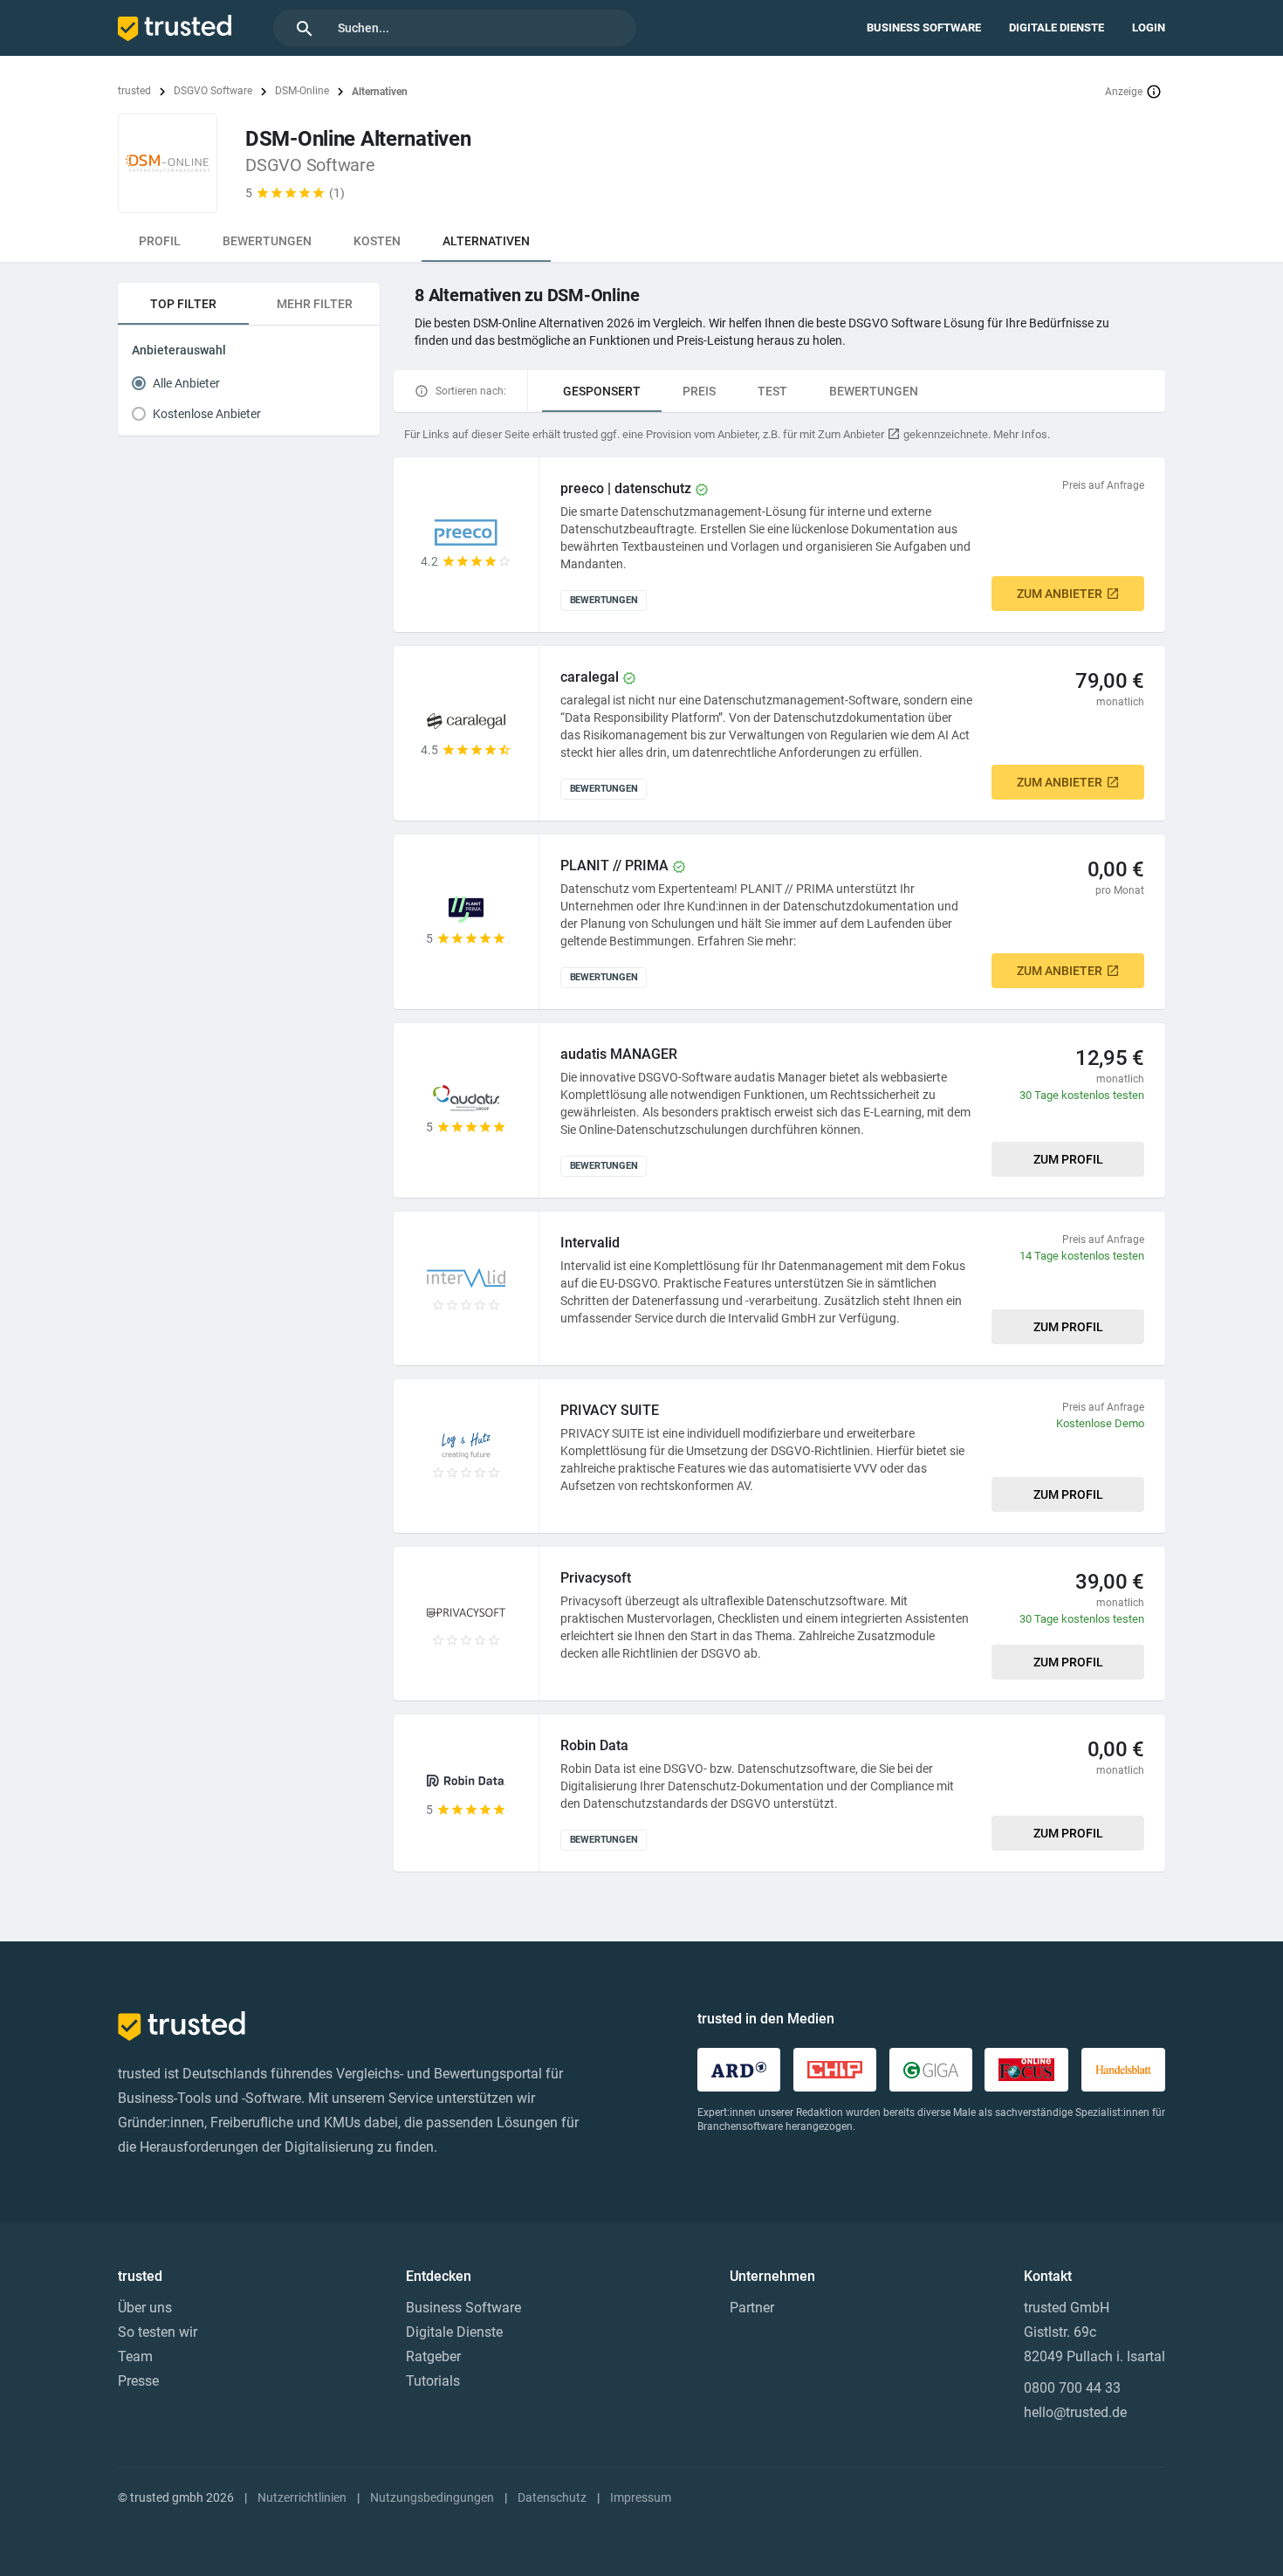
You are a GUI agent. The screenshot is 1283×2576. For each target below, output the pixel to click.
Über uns (145, 2308)
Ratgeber (433, 2356)
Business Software (924, 27)
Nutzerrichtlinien (302, 2497)
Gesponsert (602, 391)
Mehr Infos (1020, 434)
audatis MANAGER (619, 1054)
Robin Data (594, 1745)
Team (135, 2356)
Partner (752, 2308)
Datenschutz (552, 2497)
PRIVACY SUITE (610, 1410)
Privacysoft (596, 1578)
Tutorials (433, 2381)
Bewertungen (267, 241)
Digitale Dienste (1057, 27)
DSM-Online (302, 91)
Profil (160, 241)
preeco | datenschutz (626, 488)
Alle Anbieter (186, 383)
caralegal (590, 677)
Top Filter (183, 304)
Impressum (641, 2497)
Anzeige (1124, 92)
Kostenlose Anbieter (207, 414)
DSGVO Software (213, 91)
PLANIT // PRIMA (614, 866)
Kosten (377, 241)
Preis (699, 391)
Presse (138, 2381)
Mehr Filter (315, 304)
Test (772, 391)
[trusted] (175, 28)
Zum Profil (1068, 1159)
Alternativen (486, 241)
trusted (134, 91)
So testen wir (158, 2332)
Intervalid (590, 1243)
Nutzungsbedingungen (432, 2497)
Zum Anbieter (1060, 594)
